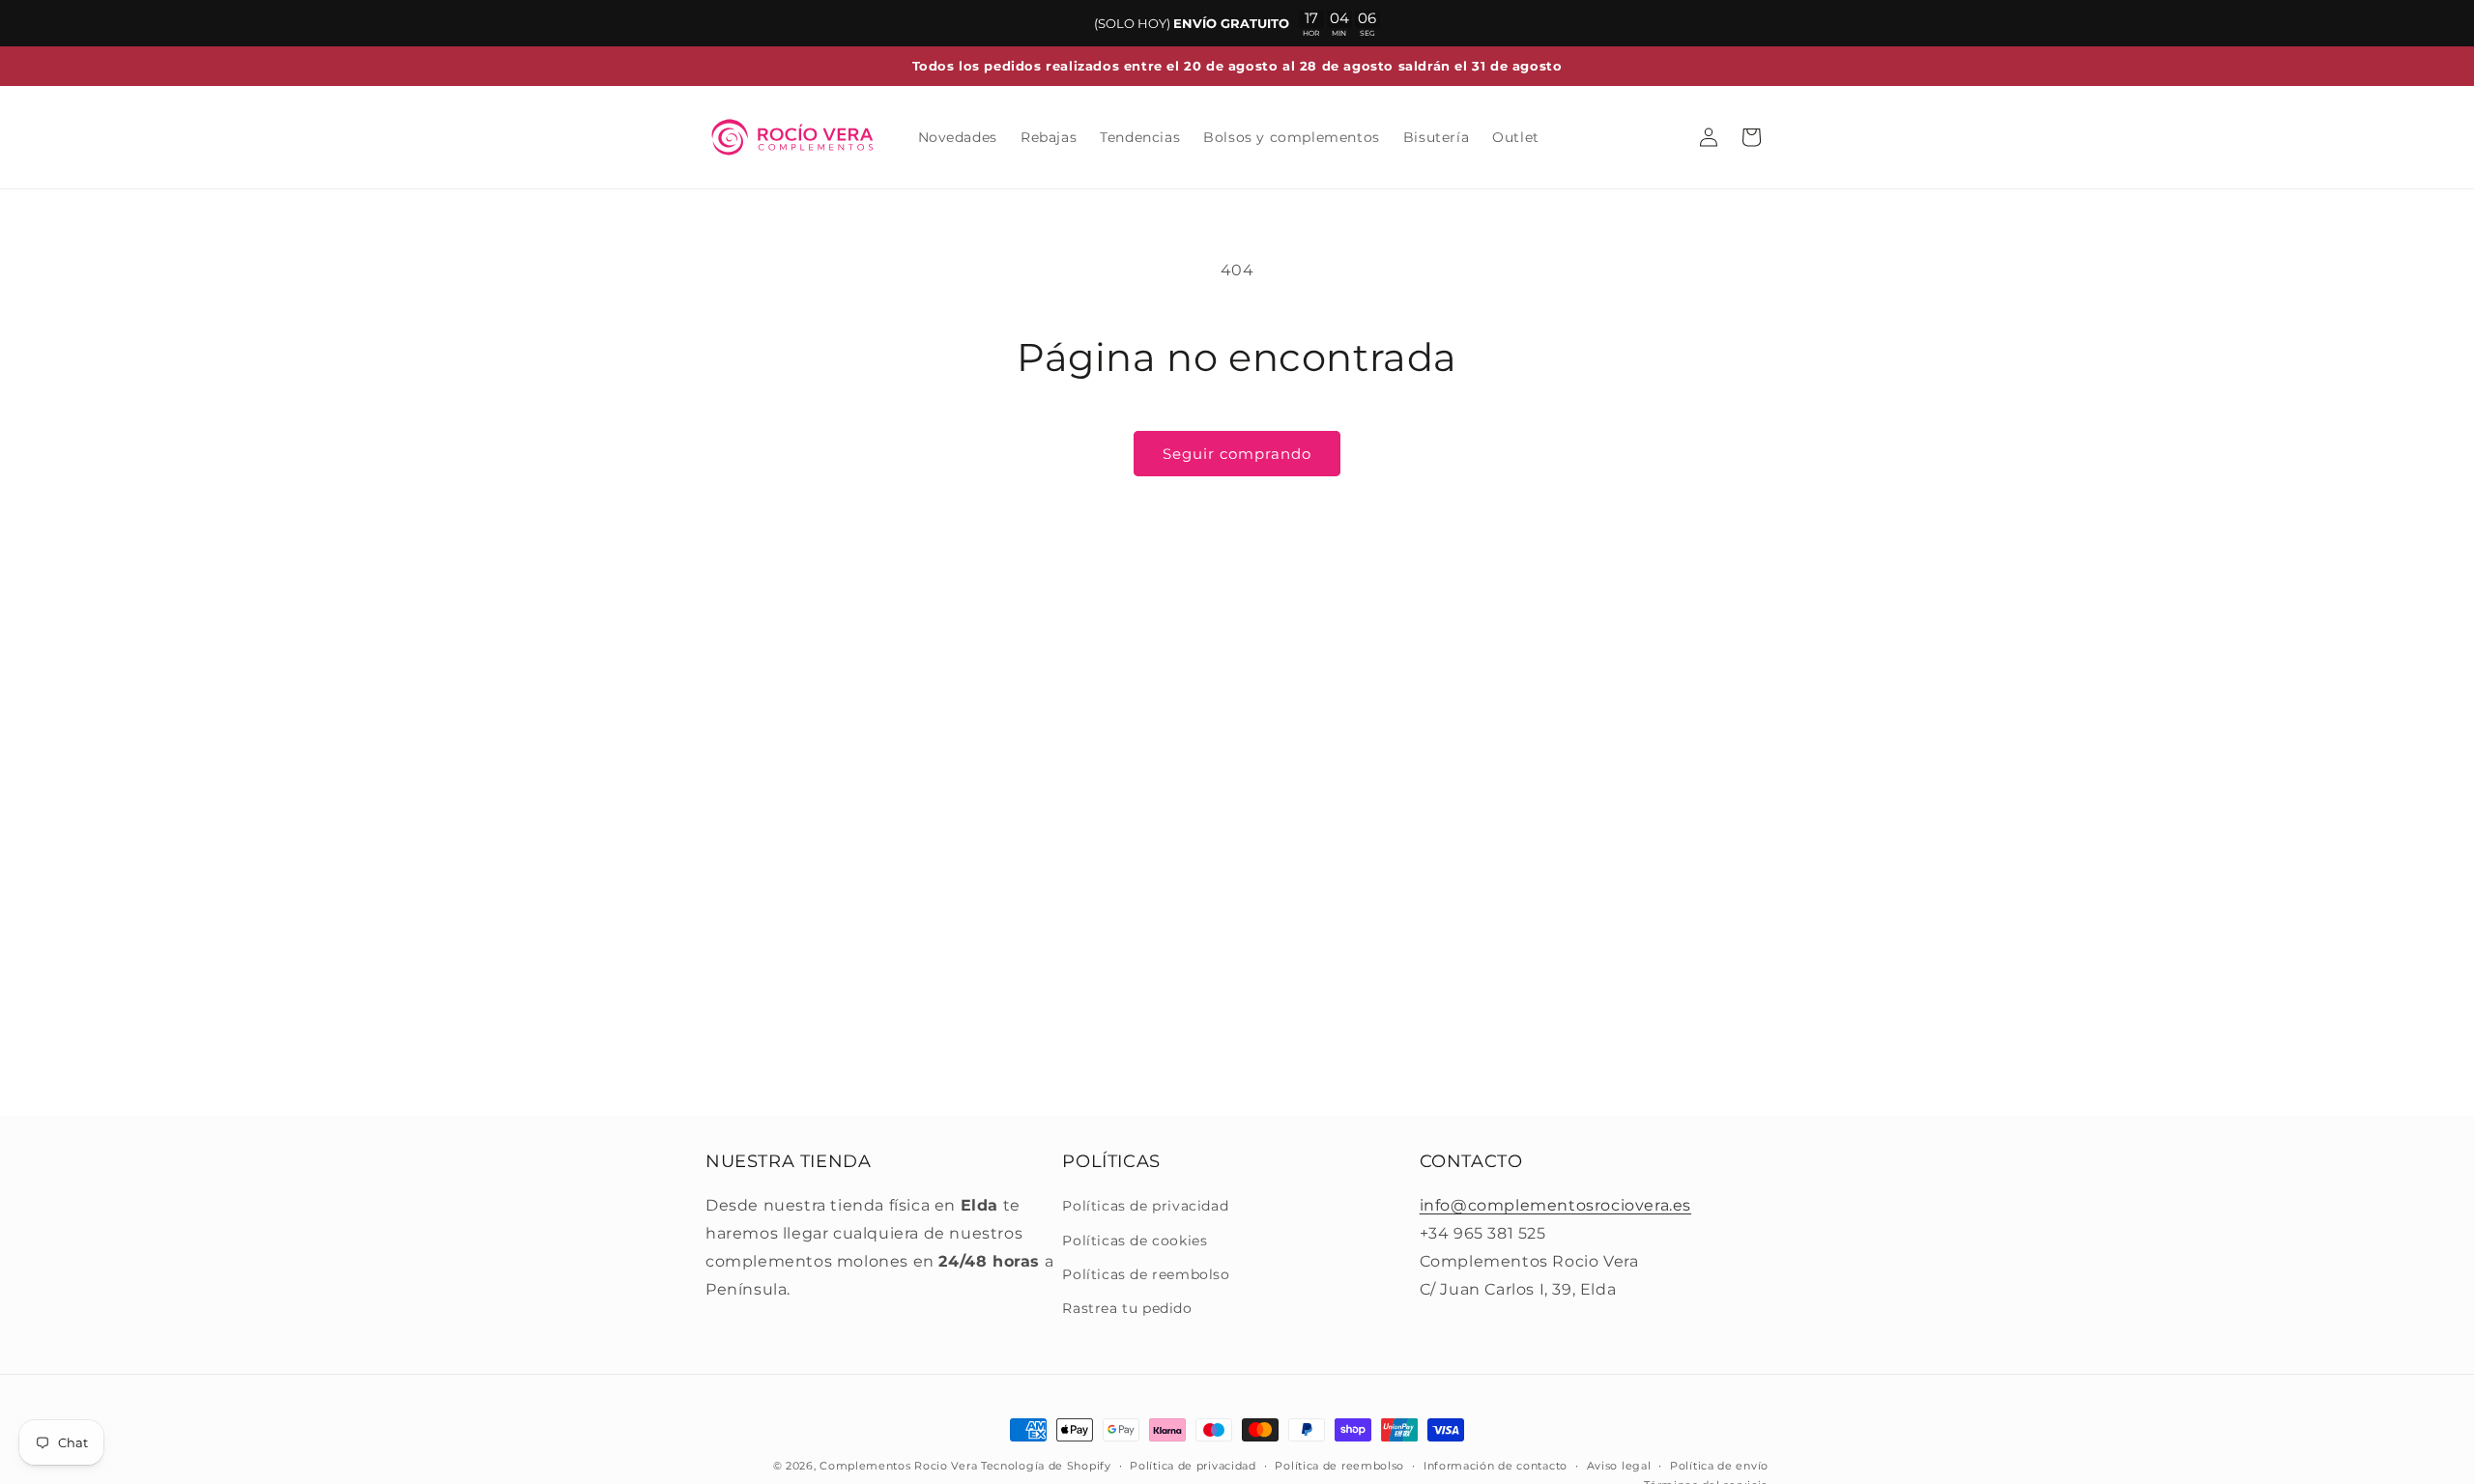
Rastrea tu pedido (1127, 1308)
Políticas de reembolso (1146, 1274)
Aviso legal (1619, 1466)
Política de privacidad (1193, 1466)
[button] (1751, 137)
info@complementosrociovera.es (1555, 1205)
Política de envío (1719, 1466)
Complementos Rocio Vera (898, 1466)
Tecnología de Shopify (1046, 1466)
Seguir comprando (1237, 454)
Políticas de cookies (1135, 1241)
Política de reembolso (1339, 1466)
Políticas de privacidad (1145, 1206)
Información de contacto (1496, 1466)
